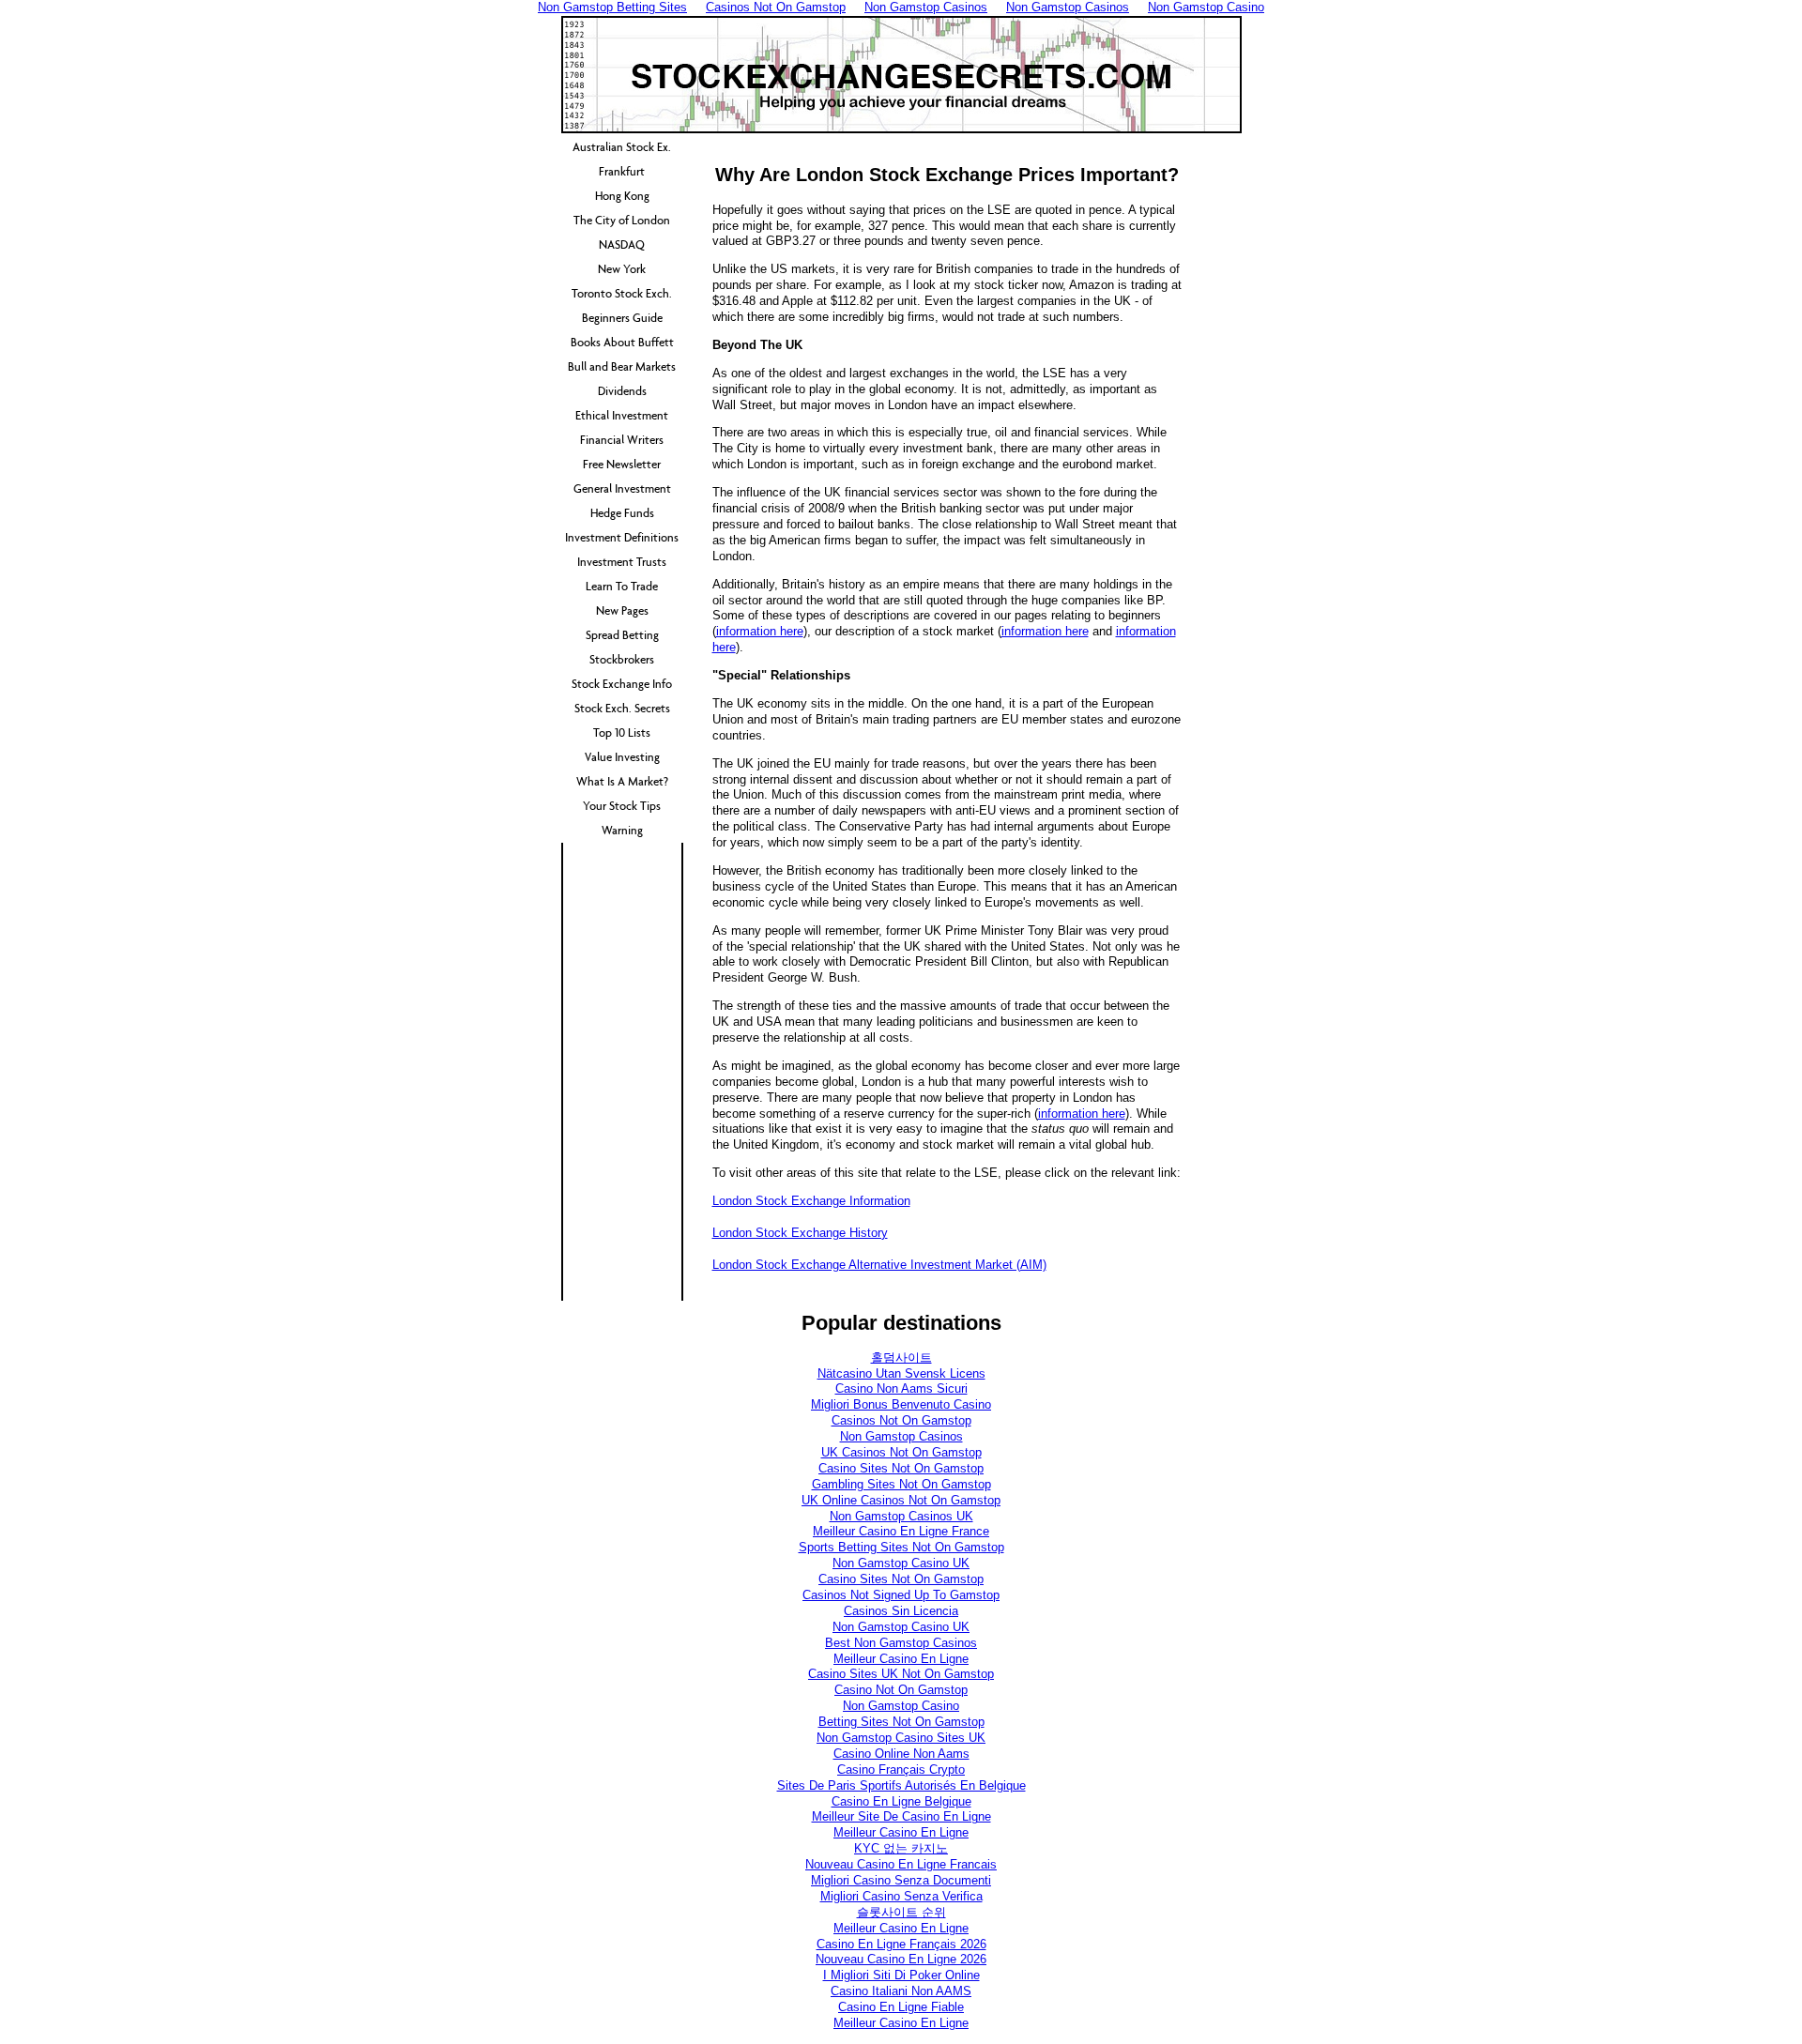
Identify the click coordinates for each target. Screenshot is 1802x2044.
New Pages (622, 610)
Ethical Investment (622, 415)
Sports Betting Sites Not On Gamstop (901, 1547)
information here (760, 631)
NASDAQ (622, 244)
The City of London (622, 220)
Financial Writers (622, 440)
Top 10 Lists (622, 732)
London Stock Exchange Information (811, 1201)
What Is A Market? (622, 781)
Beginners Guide (622, 318)
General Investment (622, 488)
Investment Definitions (622, 537)
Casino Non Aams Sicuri (901, 1388)
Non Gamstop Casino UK (901, 1563)
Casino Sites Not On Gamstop (901, 1468)
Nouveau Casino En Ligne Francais (901, 1864)
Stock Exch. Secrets (622, 708)
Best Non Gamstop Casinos (901, 1643)
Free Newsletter (622, 464)
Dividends (622, 391)
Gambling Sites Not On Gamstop (901, 1484)
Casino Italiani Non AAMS (901, 1991)
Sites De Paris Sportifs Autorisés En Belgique (901, 1785)
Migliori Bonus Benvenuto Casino (901, 1404)
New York (622, 269)
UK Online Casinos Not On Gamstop (901, 1500)
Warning (622, 830)
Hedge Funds (622, 513)
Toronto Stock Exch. (622, 293)
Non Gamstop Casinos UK (901, 1516)
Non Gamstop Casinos (901, 1436)
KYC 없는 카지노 (901, 1848)
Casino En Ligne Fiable (901, 2007)
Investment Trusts (622, 562)
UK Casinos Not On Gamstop (901, 1452)
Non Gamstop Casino (901, 1706)
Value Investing (622, 757)
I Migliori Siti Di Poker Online (901, 1975)
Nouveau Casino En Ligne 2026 (901, 1959)
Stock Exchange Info (622, 684)
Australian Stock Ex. (622, 147)
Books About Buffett (622, 342)
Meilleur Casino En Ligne (901, 1659)
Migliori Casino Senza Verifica (901, 1896)
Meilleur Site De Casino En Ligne (901, 1816)
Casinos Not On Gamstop (901, 1420)
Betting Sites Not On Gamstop (901, 1722)
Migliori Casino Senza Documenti (901, 1880)
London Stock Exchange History (800, 1233)
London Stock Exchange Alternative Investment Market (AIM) (879, 1265)
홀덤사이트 (901, 1358)
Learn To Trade (622, 586)
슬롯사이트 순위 (901, 1912)
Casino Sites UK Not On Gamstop (901, 1674)
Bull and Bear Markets (622, 366)
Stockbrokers (622, 659)
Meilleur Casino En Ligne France (901, 1531)
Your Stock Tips (622, 806)
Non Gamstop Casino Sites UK (901, 1738)
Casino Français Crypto (901, 1769)
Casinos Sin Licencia (901, 1611)
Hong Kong (622, 196)
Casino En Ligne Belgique (901, 1801)
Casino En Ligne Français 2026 (901, 1944)
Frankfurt (622, 171)
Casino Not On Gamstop (901, 1690)
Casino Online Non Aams (901, 1754)
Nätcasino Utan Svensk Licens (901, 1373)
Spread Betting (622, 635)
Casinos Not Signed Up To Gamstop (901, 1595)
